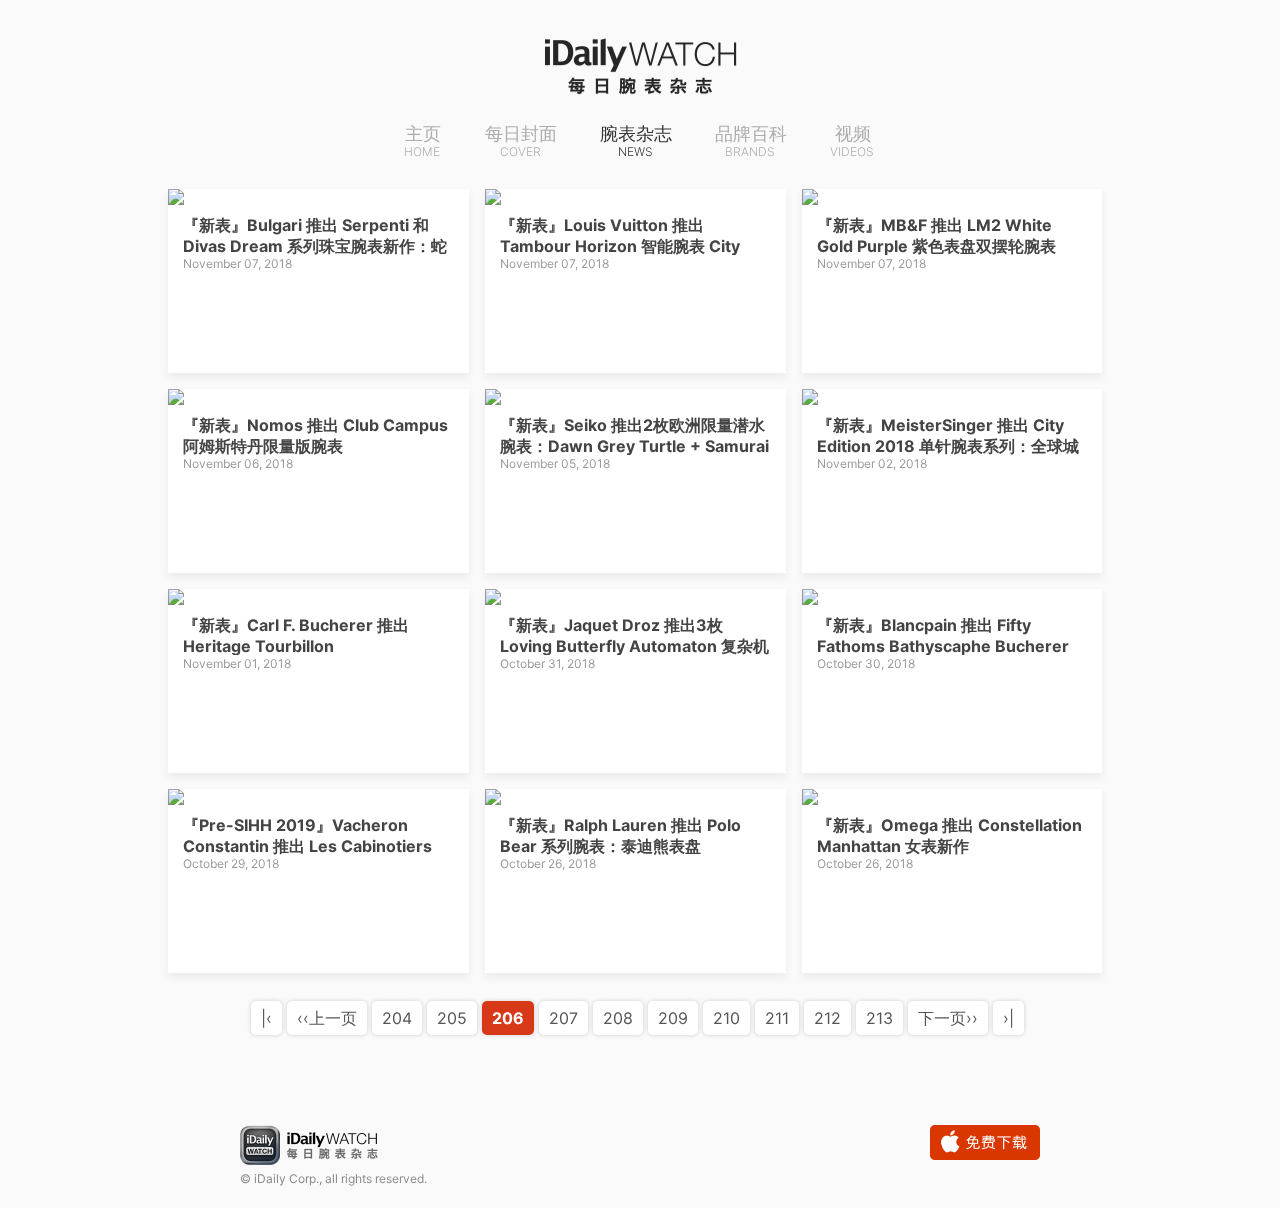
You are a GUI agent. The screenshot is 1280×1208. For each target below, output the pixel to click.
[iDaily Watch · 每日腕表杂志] (640, 65)
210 (726, 1018)
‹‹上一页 (327, 1018)
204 (397, 1018)
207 (563, 1018)
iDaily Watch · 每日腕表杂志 (325, 1147)
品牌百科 (751, 142)
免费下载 (985, 1142)
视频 (852, 142)
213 (879, 1018)
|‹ (266, 1018)
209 (673, 1018)
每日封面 (521, 142)
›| (1008, 1018)
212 (827, 1018)
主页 (422, 142)
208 (618, 1018)
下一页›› (948, 1018)
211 (777, 1018)
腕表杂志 (636, 142)
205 (452, 1018)
